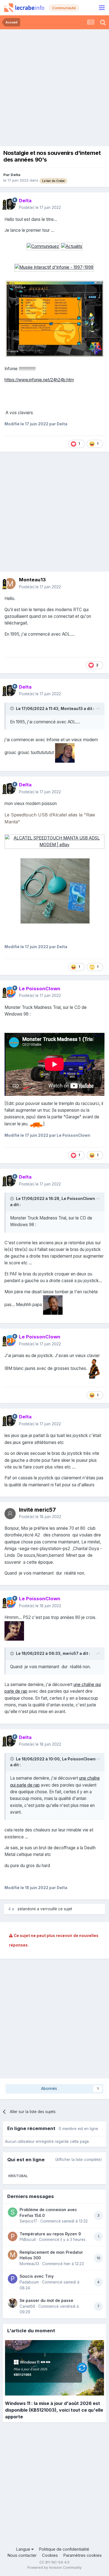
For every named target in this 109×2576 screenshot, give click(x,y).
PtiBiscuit (28, 2240)
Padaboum (29, 2282)
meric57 (71, 1653)
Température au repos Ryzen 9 (50, 2234)
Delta (16, 175)
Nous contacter (22, 2555)
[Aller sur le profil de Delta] (10, 204)
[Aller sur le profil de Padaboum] (13, 2279)
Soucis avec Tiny (37, 2276)
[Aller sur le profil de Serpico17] (13, 2212)
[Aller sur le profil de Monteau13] (10, 584)
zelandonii (27, 1909)
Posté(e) (40, 208)
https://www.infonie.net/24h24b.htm (39, 380)
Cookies (50, 2555)
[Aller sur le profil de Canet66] (13, 2303)
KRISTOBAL (18, 2176)
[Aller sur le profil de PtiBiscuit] (13, 2236)
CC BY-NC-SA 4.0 (54, 2562)
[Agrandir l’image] (43, 246)
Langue (24, 2549)
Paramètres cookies (82, 2555)
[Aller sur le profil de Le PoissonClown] (10, 992)
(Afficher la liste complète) (78, 2160)
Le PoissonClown (78, 1199)
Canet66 (27, 2306)
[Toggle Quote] (13, 708)
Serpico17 (28, 2221)
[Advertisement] (54, 86)
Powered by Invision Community (54, 2568)
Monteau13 (32, 580)
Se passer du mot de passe (46, 2300)
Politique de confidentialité (64, 2549)
